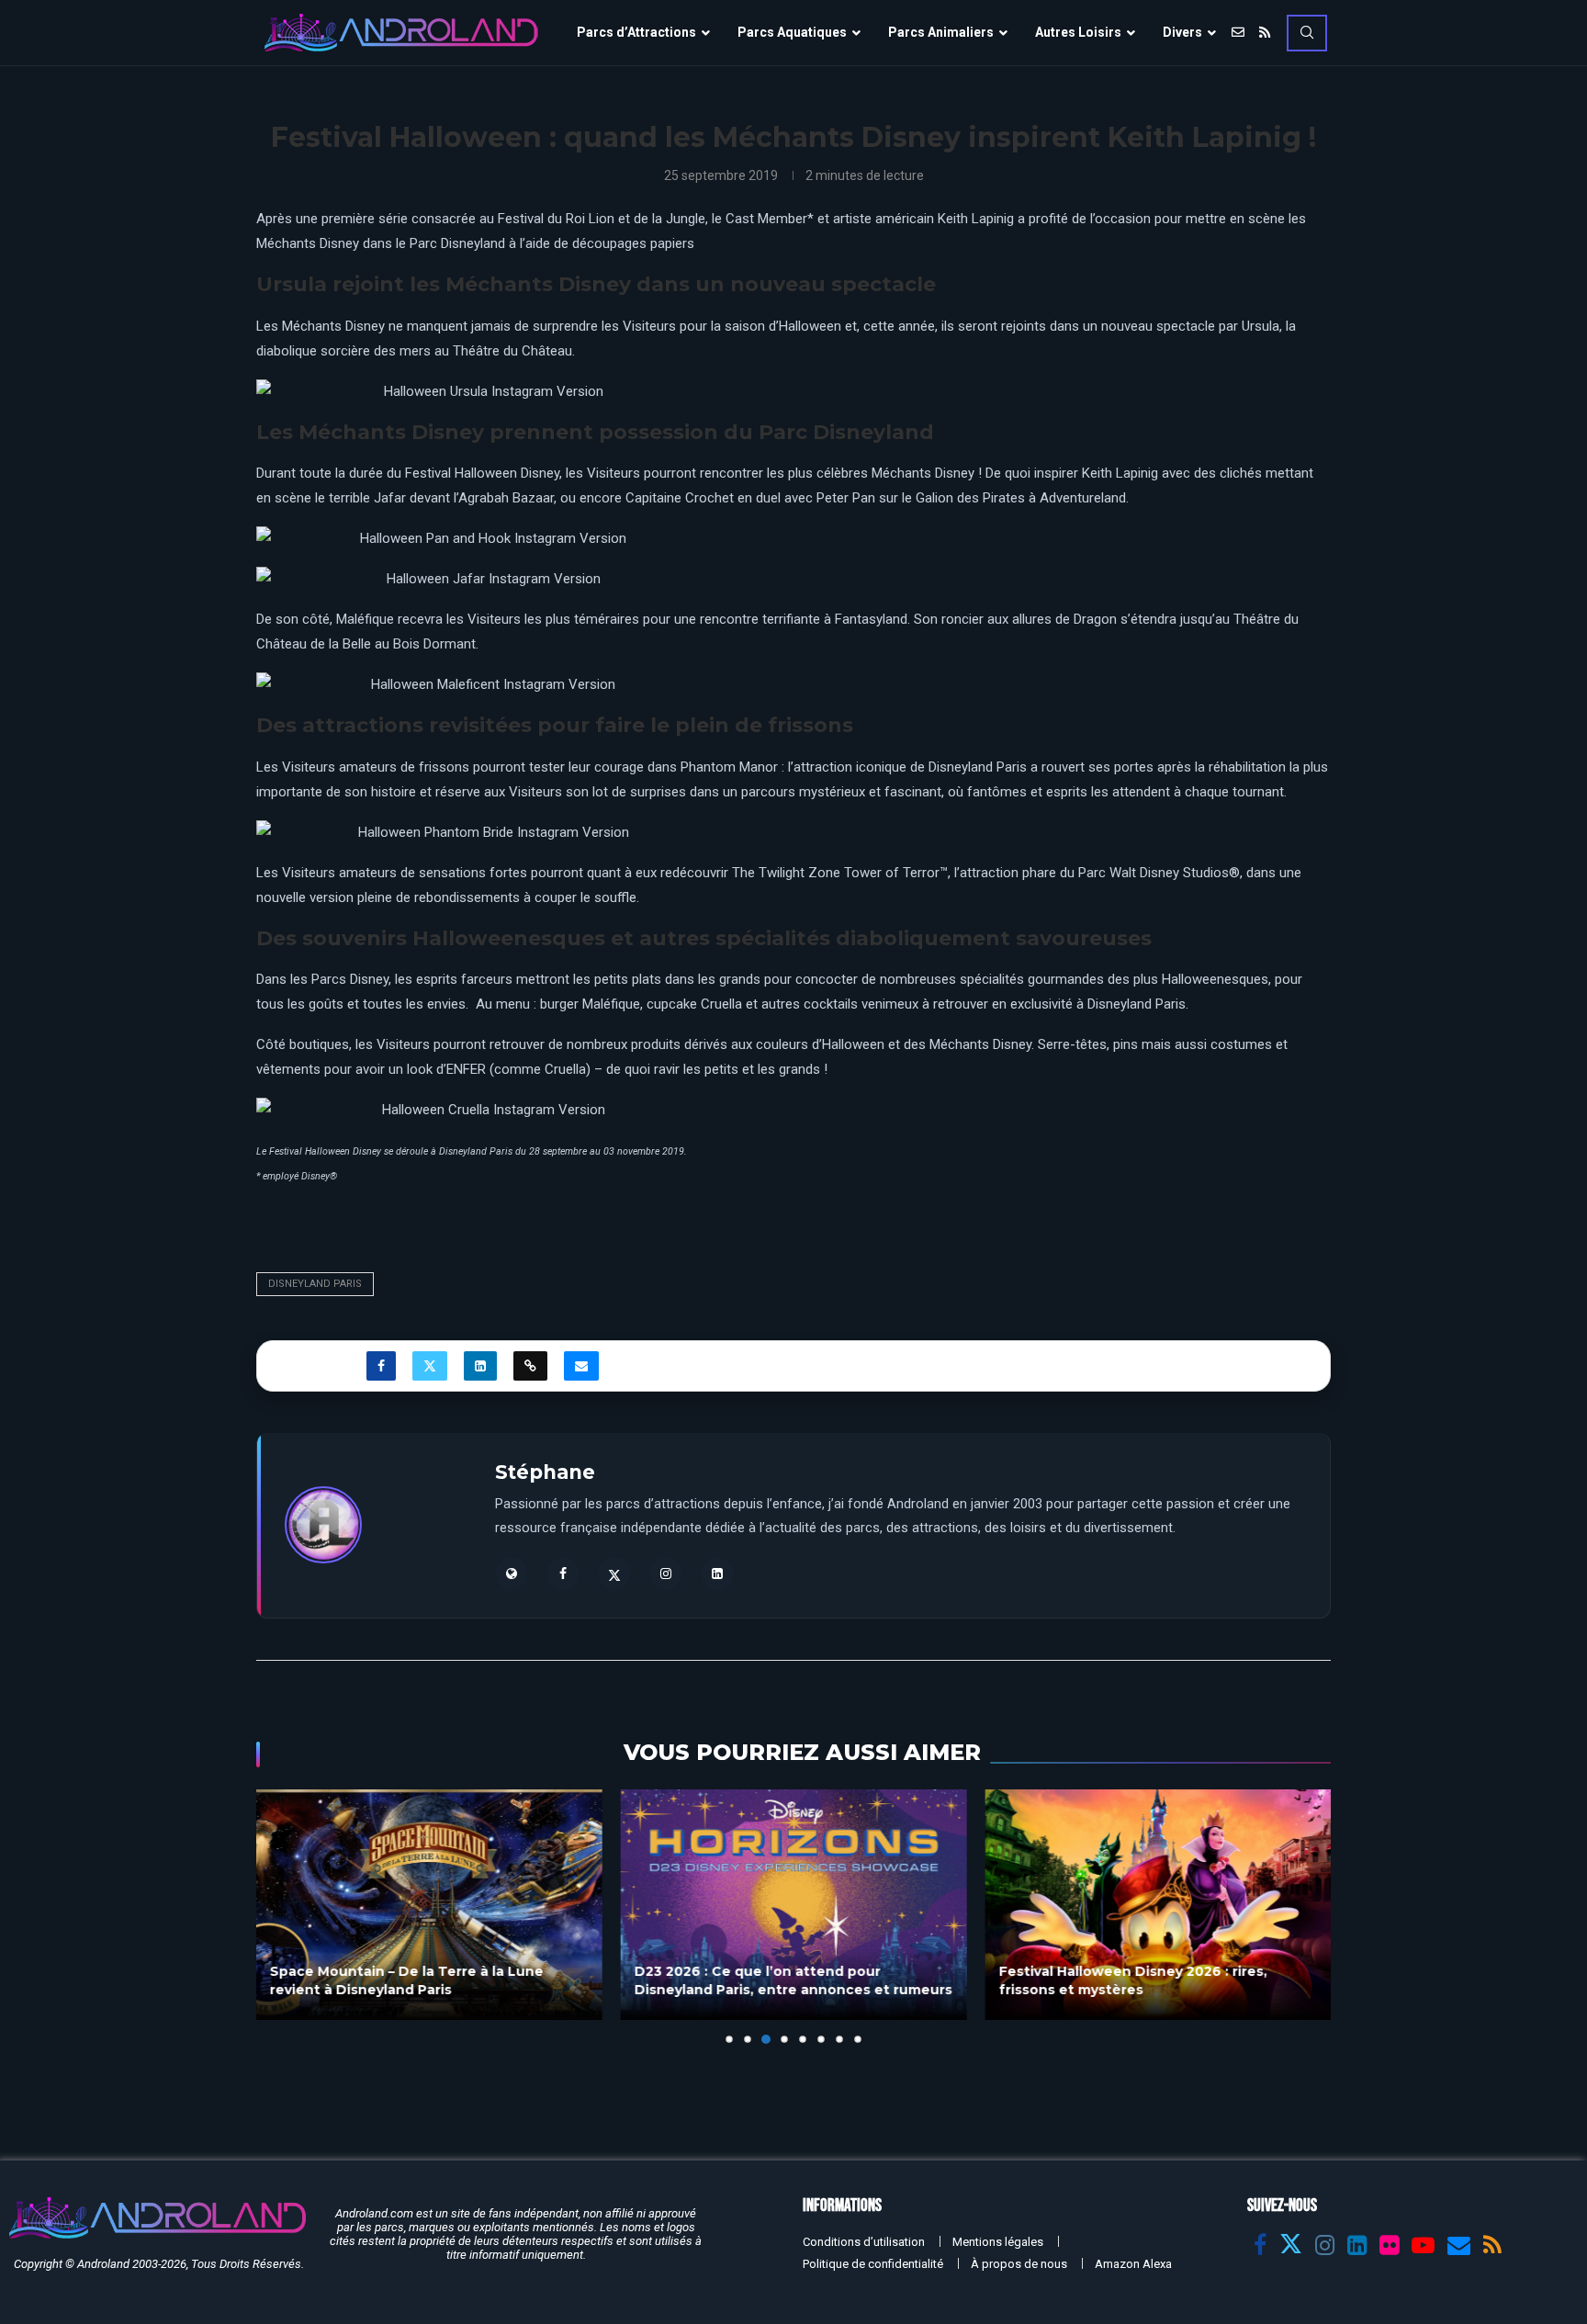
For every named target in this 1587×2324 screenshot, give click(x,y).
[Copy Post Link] (530, 1366)
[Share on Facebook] (381, 1366)
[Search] (1307, 33)
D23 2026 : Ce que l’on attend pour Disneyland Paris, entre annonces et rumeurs (793, 1980)
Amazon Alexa (1133, 2264)
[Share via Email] (581, 1366)
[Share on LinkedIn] (480, 1366)
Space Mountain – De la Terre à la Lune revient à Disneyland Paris (407, 1980)
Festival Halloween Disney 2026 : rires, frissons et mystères (1132, 1980)
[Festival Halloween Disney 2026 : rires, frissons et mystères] (1158, 1905)
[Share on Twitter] (430, 1366)
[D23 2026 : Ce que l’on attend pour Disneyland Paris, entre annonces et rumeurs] (794, 1905)
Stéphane (545, 1472)
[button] (281, 1915)
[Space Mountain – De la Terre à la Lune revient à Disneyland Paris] (429, 1905)
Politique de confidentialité (873, 2264)
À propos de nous (1019, 2264)
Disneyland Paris (315, 1284)
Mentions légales (998, 2242)
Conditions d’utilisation (864, 2242)
